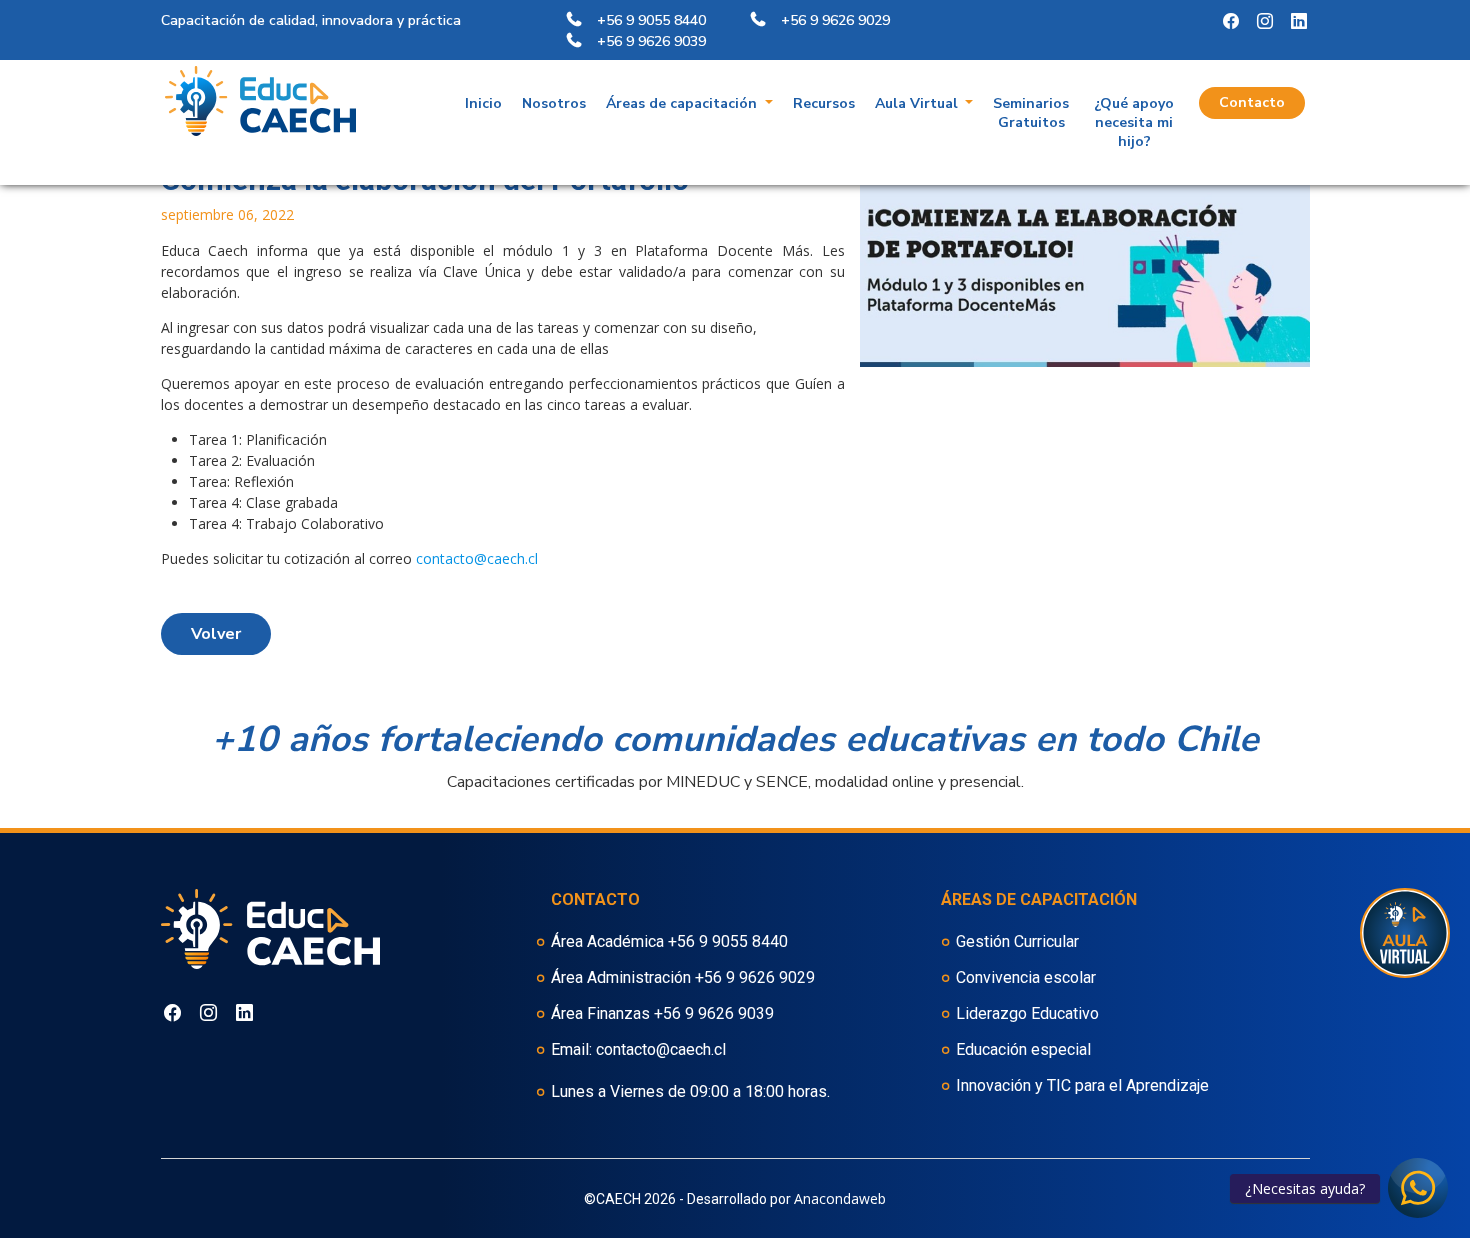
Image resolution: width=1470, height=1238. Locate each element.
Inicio (483, 103)
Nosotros (554, 103)
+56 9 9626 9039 (714, 1013)
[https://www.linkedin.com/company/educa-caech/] (1299, 21)
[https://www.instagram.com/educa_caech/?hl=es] (1231, 21)
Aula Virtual (918, 103)
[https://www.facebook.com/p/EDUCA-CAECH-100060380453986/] (1265, 21)
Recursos (824, 103)
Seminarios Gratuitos (1031, 113)
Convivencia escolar (1026, 977)
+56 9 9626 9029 (755, 977)
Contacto (1252, 102)
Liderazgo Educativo (1027, 1013)
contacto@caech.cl (477, 558)
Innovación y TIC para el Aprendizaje (1082, 1085)
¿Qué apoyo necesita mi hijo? (1134, 122)
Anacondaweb (840, 1198)
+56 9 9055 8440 (728, 941)
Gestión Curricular (1017, 941)
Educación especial (1023, 1049)
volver (216, 634)
